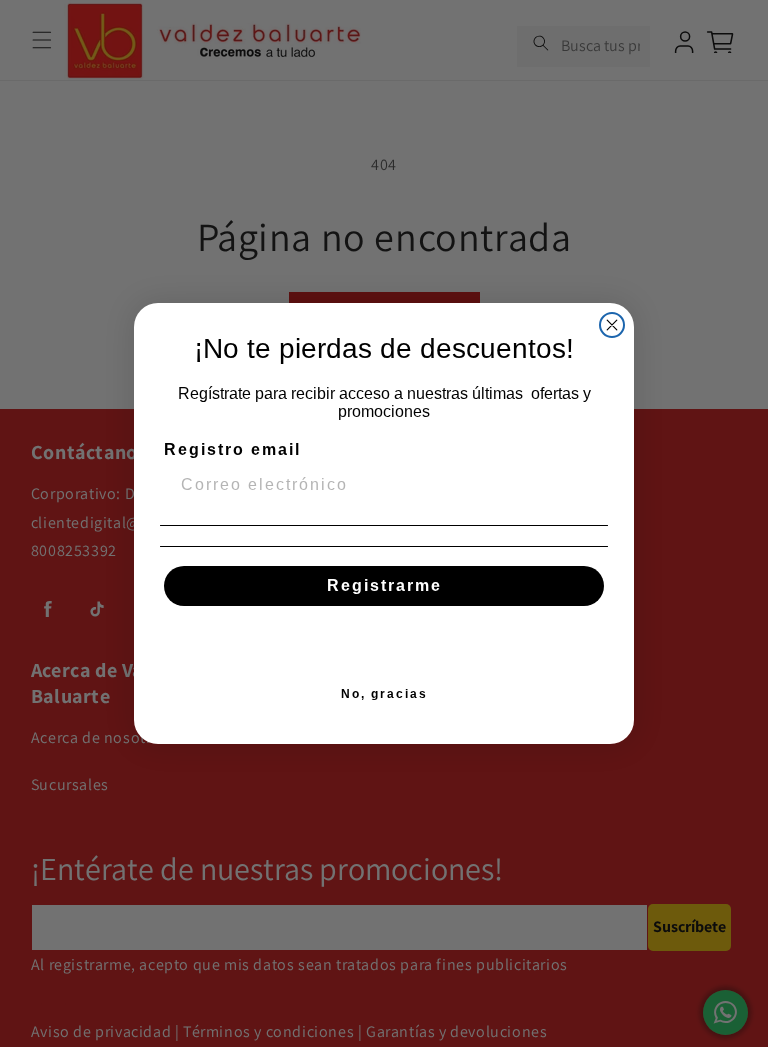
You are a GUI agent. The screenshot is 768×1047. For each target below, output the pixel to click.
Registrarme (384, 585)
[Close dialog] (612, 325)
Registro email (232, 449)
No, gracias (384, 694)
